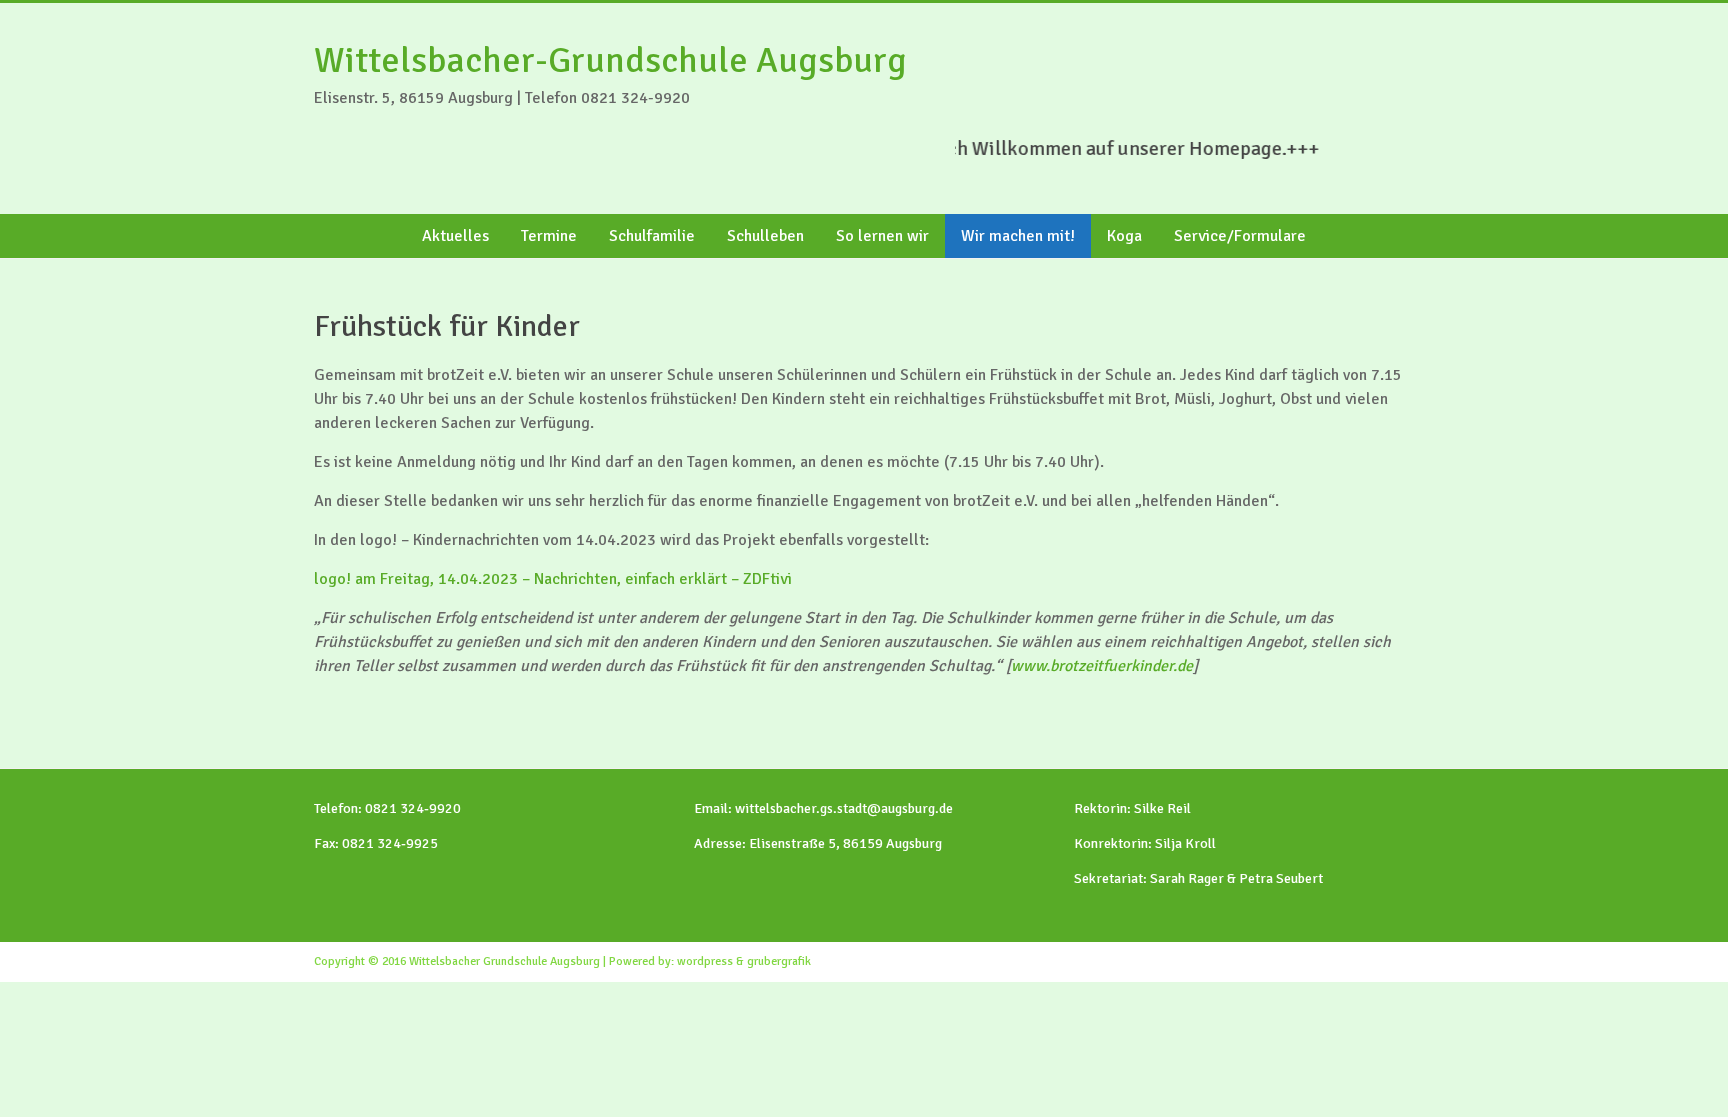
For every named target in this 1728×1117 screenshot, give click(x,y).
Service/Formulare (1240, 236)
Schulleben (765, 236)
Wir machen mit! (1018, 236)
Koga (1124, 236)
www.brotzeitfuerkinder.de (1102, 666)
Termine (549, 236)
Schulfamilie (652, 236)
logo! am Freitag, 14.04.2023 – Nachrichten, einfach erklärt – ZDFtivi (553, 579)
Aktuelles (455, 236)
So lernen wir (882, 236)
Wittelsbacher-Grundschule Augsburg (610, 60)
